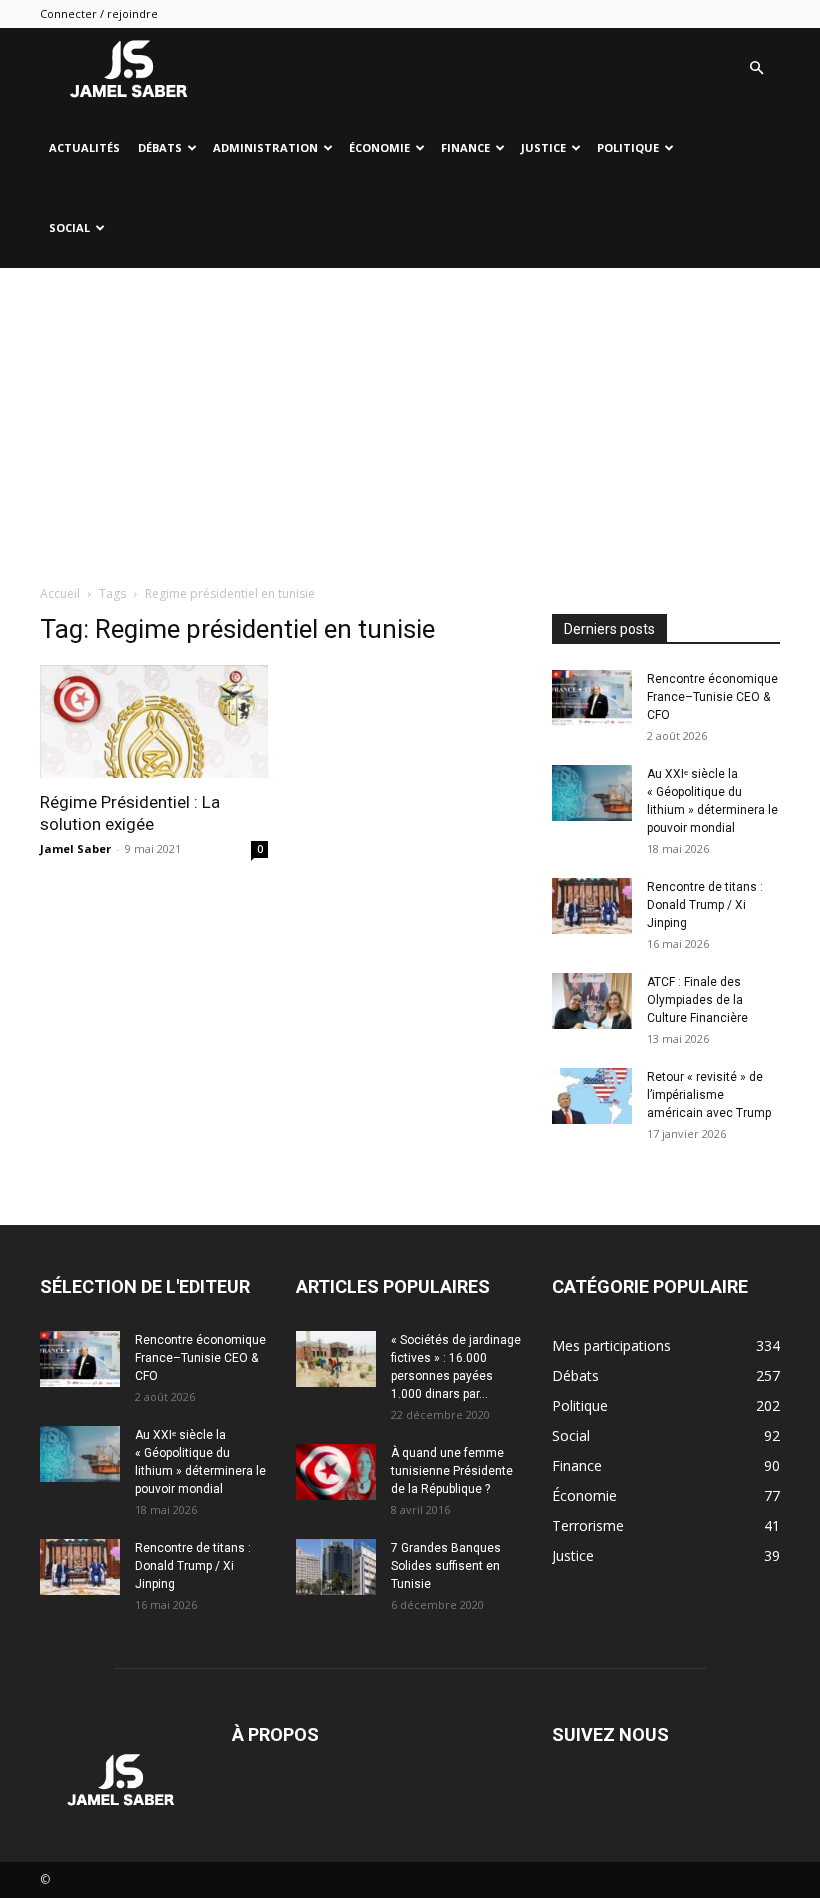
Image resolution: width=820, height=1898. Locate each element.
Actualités (84, 147)
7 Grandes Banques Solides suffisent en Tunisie (446, 1566)
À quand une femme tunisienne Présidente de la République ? (452, 1471)
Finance (465, 147)
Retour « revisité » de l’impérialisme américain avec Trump (709, 1095)
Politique (628, 147)
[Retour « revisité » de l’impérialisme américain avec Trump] (592, 1096)
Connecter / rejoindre (99, 13)
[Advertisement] (410, 418)
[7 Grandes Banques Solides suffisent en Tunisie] (336, 1567)
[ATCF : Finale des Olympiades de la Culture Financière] (592, 1001)
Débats (160, 147)
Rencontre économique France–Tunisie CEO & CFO (712, 697)
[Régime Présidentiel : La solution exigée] (154, 721)
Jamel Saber (75, 848)
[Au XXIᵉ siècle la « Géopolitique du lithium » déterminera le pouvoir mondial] (592, 793)
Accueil (60, 593)
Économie (379, 147)
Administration (265, 147)
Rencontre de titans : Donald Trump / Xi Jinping (705, 905)
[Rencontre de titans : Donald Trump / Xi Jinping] (592, 906)
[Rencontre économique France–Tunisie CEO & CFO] (592, 698)
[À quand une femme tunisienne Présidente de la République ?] (336, 1472)
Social (69, 227)
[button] (756, 68)
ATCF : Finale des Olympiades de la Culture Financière (697, 1000)
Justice (543, 147)
